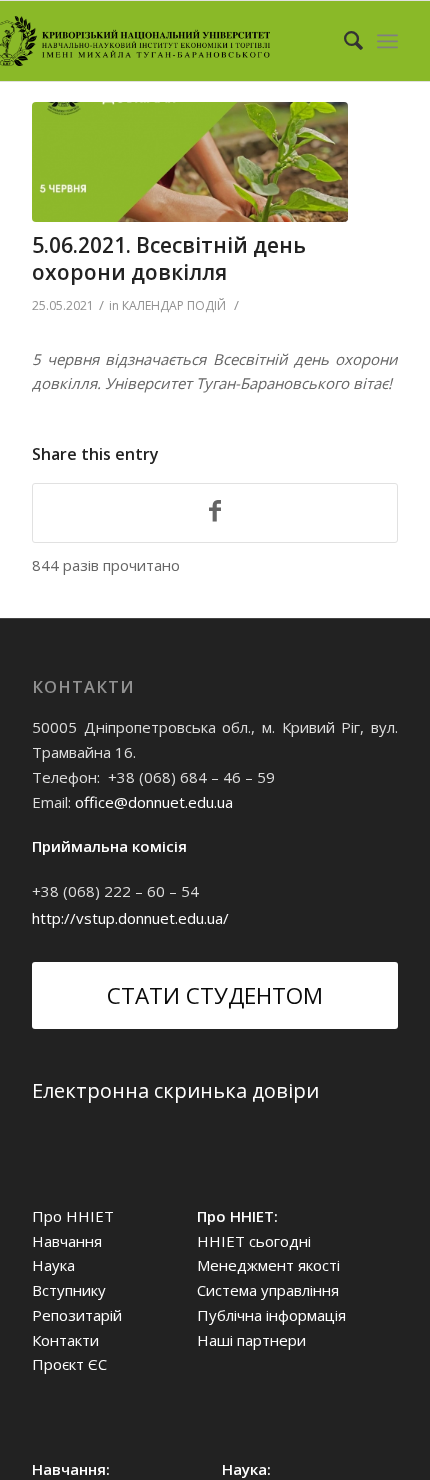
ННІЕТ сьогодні (254, 1241)
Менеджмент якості (268, 1265)
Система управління (268, 1290)
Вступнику (69, 1290)
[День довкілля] (190, 162)
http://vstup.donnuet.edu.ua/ (130, 918)
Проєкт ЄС (69, 1364)
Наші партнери (251, 1340)
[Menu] (387, 41)
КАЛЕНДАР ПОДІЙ (174, 305)
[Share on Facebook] (215, 513)
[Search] (343, 41)
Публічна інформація (271, 1315)
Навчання (67, 1241)
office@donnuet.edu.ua (154, 802)
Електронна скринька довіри (175, 1090)
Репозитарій (77, 1315)
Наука (53, 1265)
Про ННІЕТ (73, 1216)
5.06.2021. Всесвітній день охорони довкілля (169, 258)
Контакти (65, 1340)
